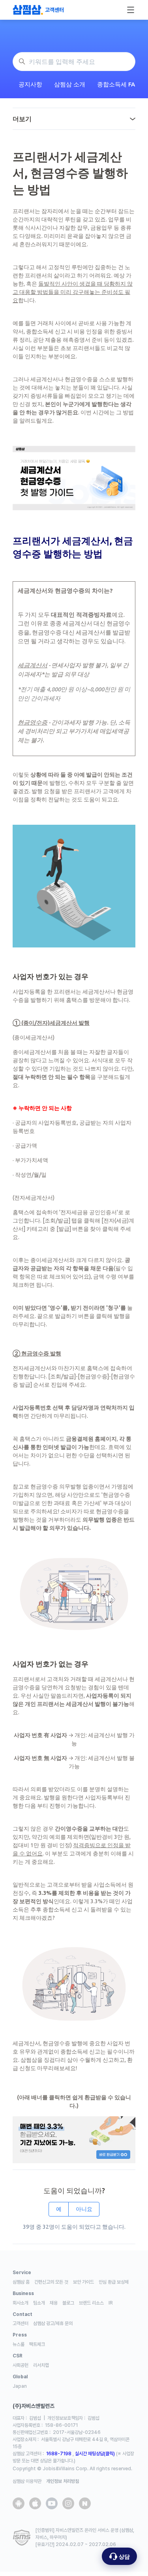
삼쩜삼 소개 (70, 84)
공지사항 (30, 84)
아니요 (84, 2209)
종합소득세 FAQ (118, 84)
